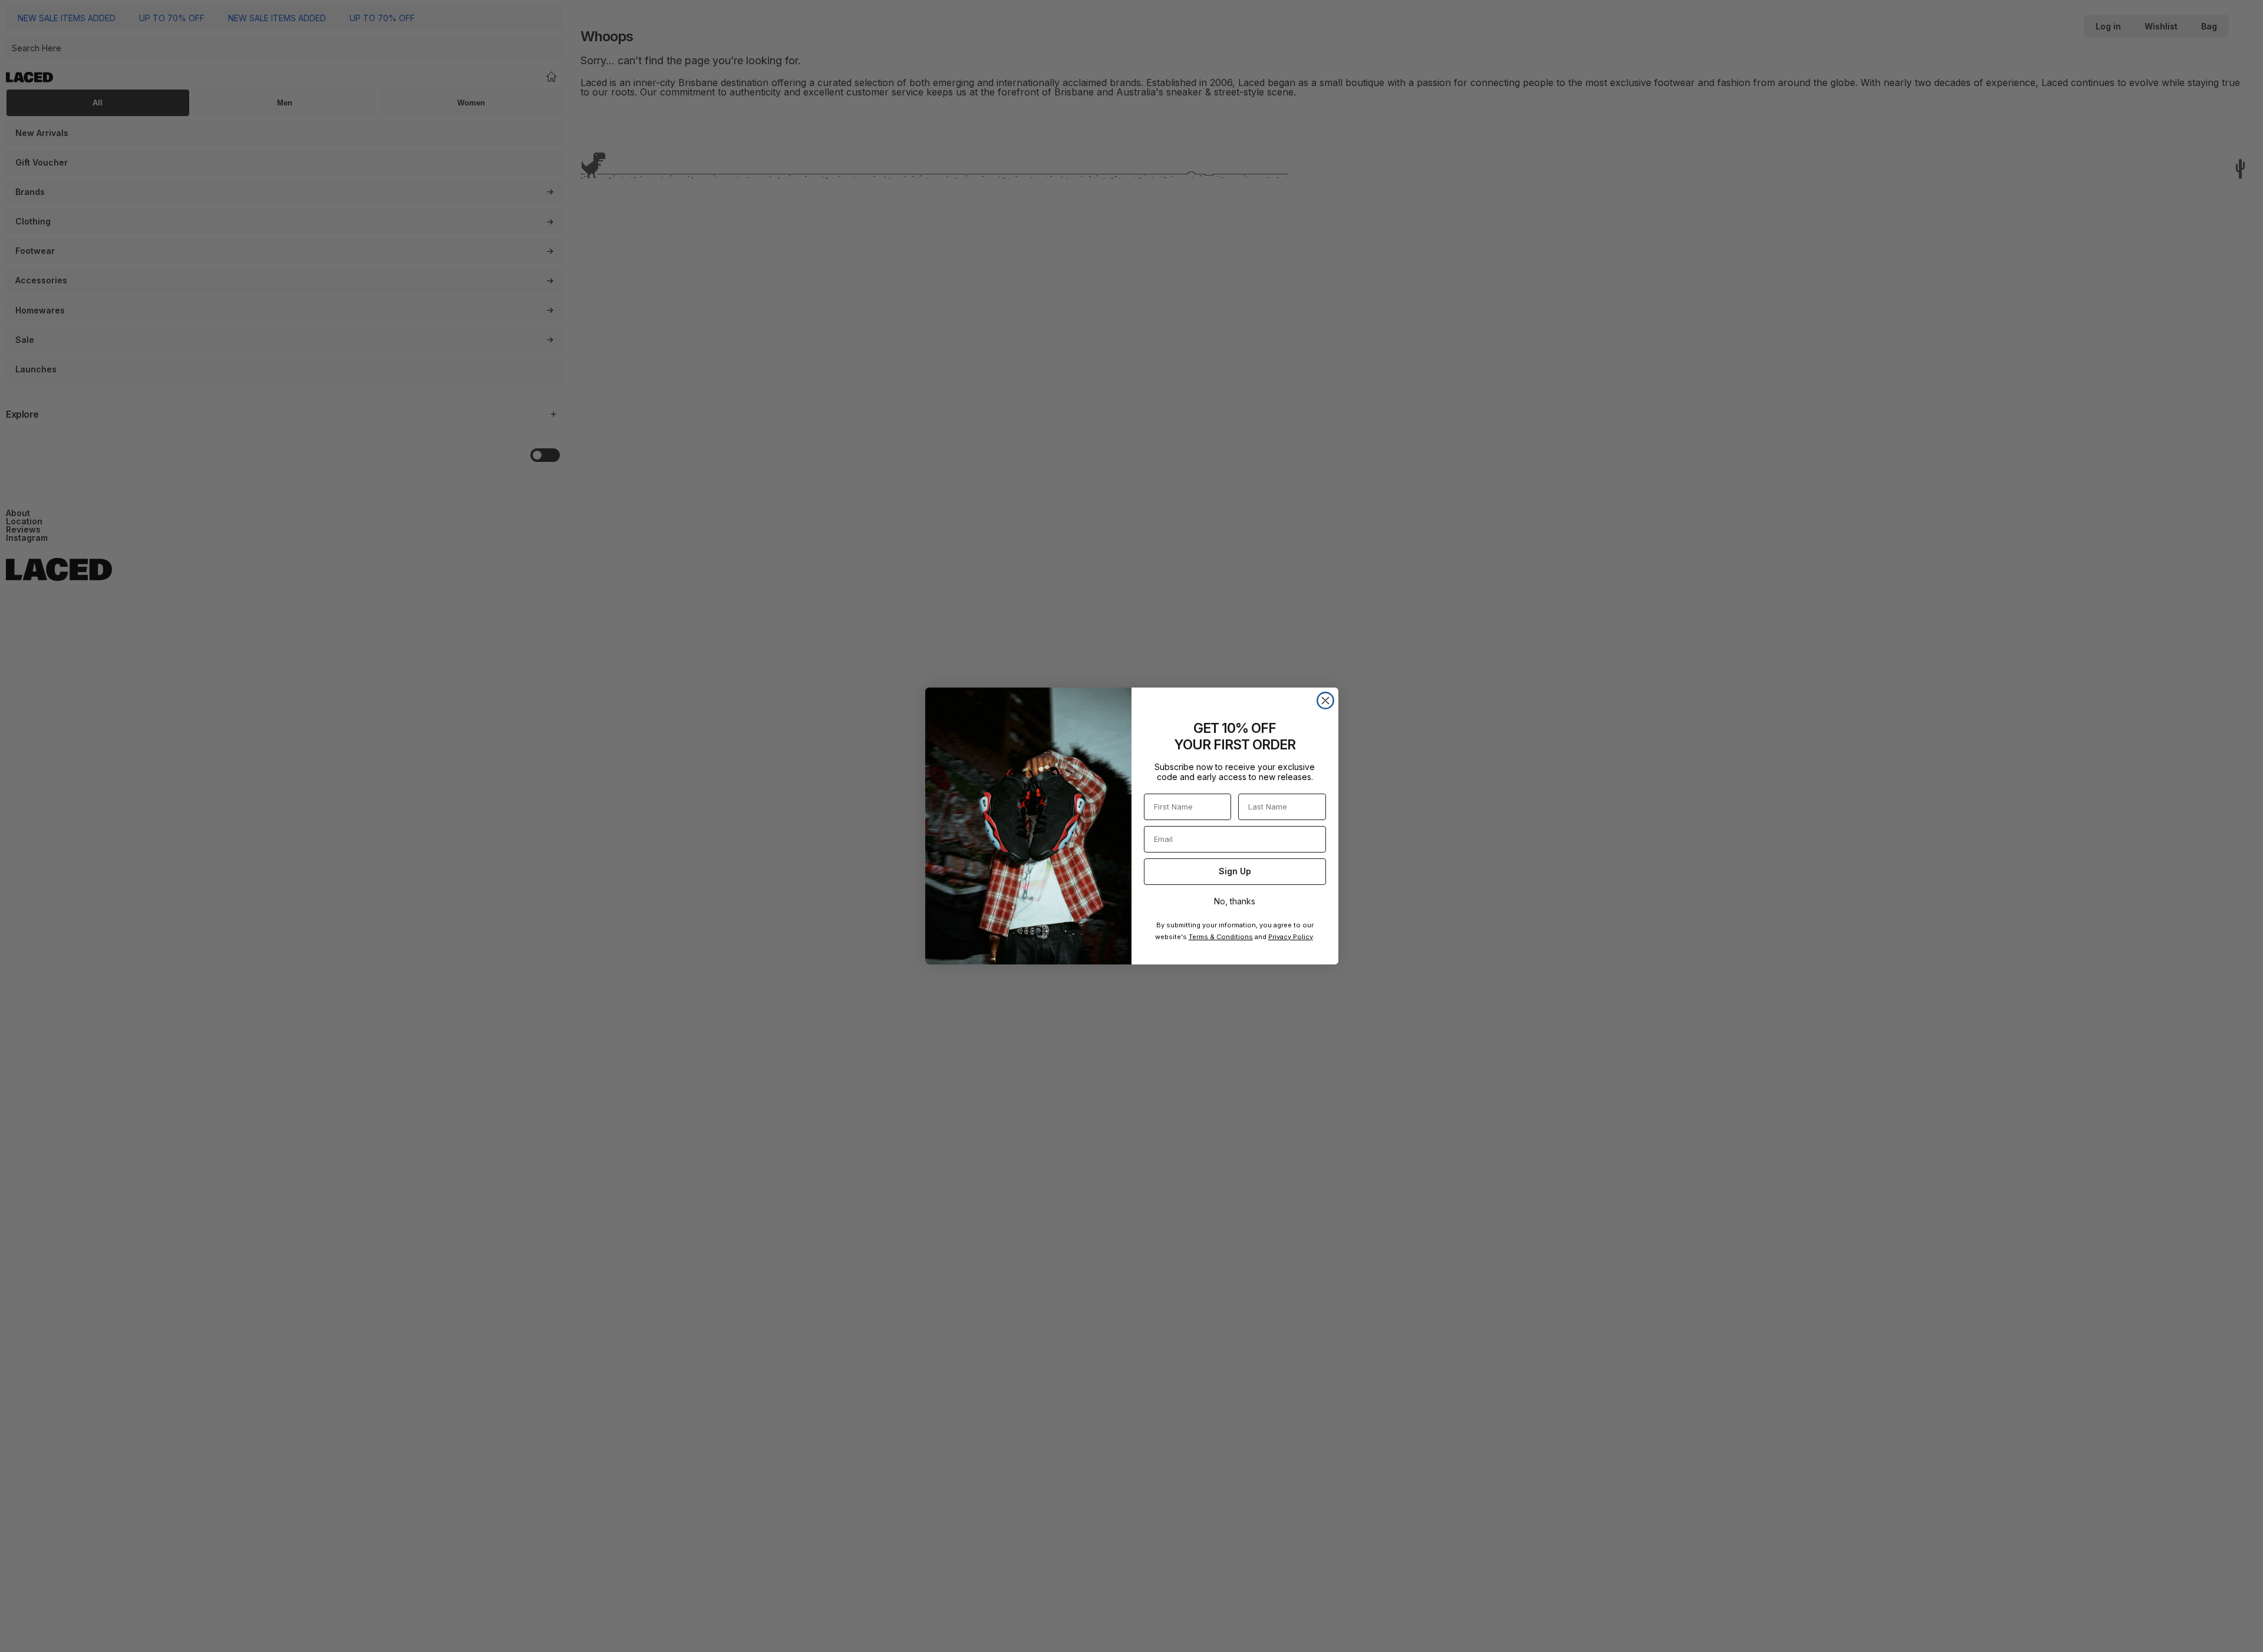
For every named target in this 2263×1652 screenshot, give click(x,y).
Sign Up (1235, 871)
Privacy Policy (1291, 937)
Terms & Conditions (1221, 937)
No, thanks (1235, 901)
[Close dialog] (1325, 701)
